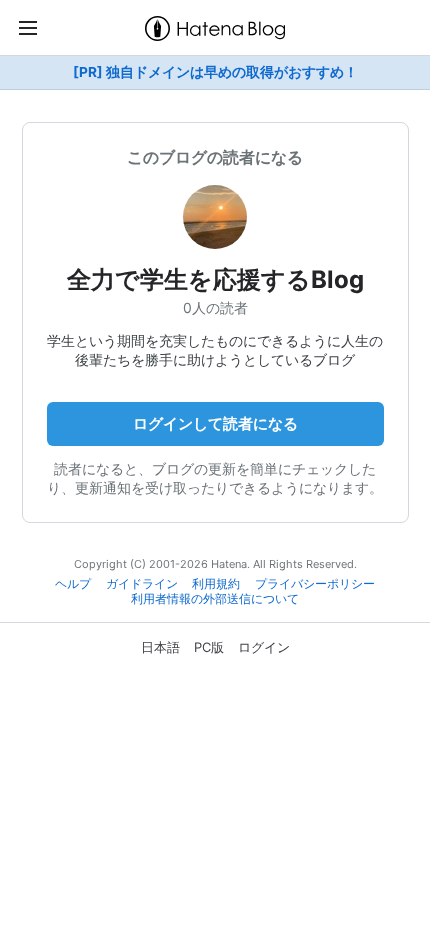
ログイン (264, 647)
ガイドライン (142, 584)
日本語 (160, 647)
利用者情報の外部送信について (215, 599)
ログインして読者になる (215, 423)
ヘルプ (73, 584)
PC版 (209, 647)
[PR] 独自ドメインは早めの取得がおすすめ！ (215, 72)
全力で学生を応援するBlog (215, 279)
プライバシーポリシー (315, 584)
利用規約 (216, 584)
